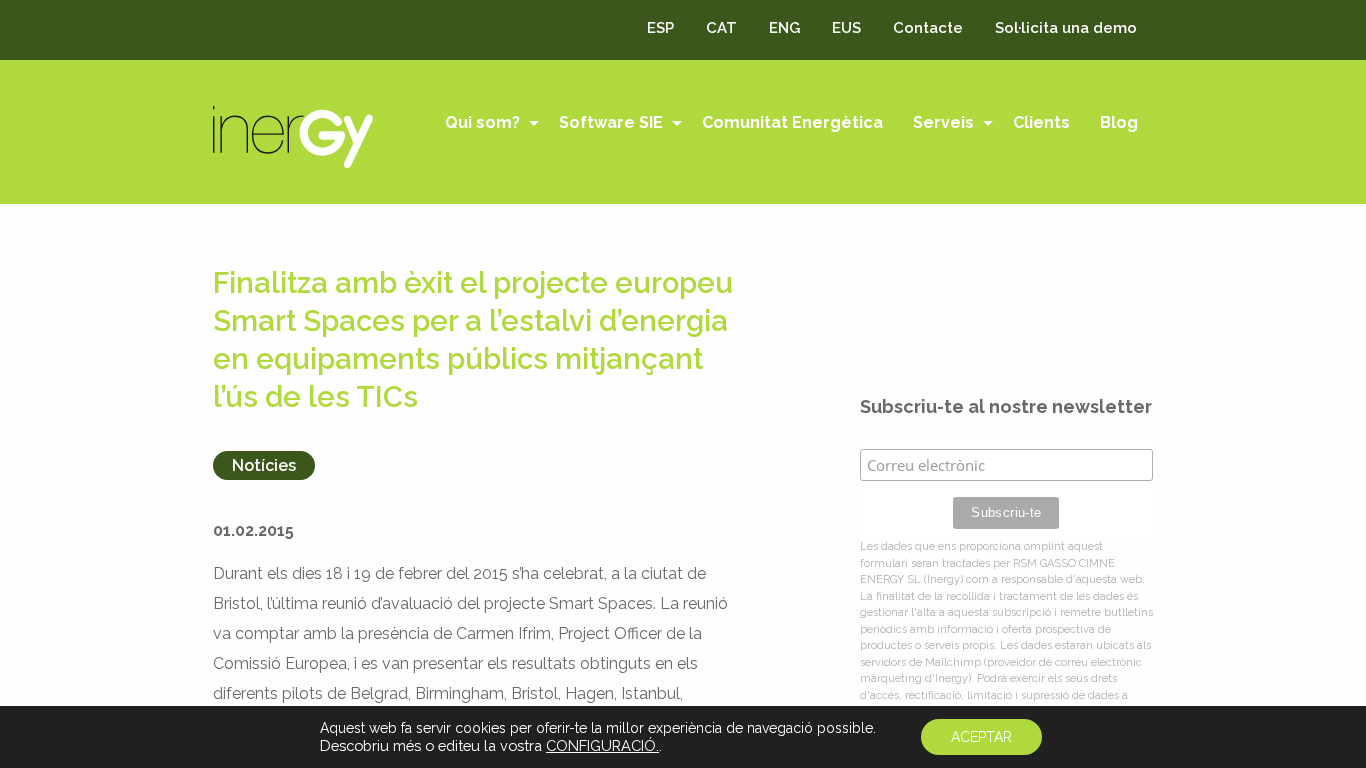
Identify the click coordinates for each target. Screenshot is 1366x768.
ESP (660, 28)
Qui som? (482, 122)
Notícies (264, 465)
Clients (1041, 122)
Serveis (943, 122)
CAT (721, 28)
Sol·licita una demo (1066, 28)
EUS (846, 28)
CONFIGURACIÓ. (602, 745)
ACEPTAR (981, 737)
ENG (784, 28)
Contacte (928, 28)
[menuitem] (487, 124)
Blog (1119, 122)
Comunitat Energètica (792, 122)
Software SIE (611, 122)
